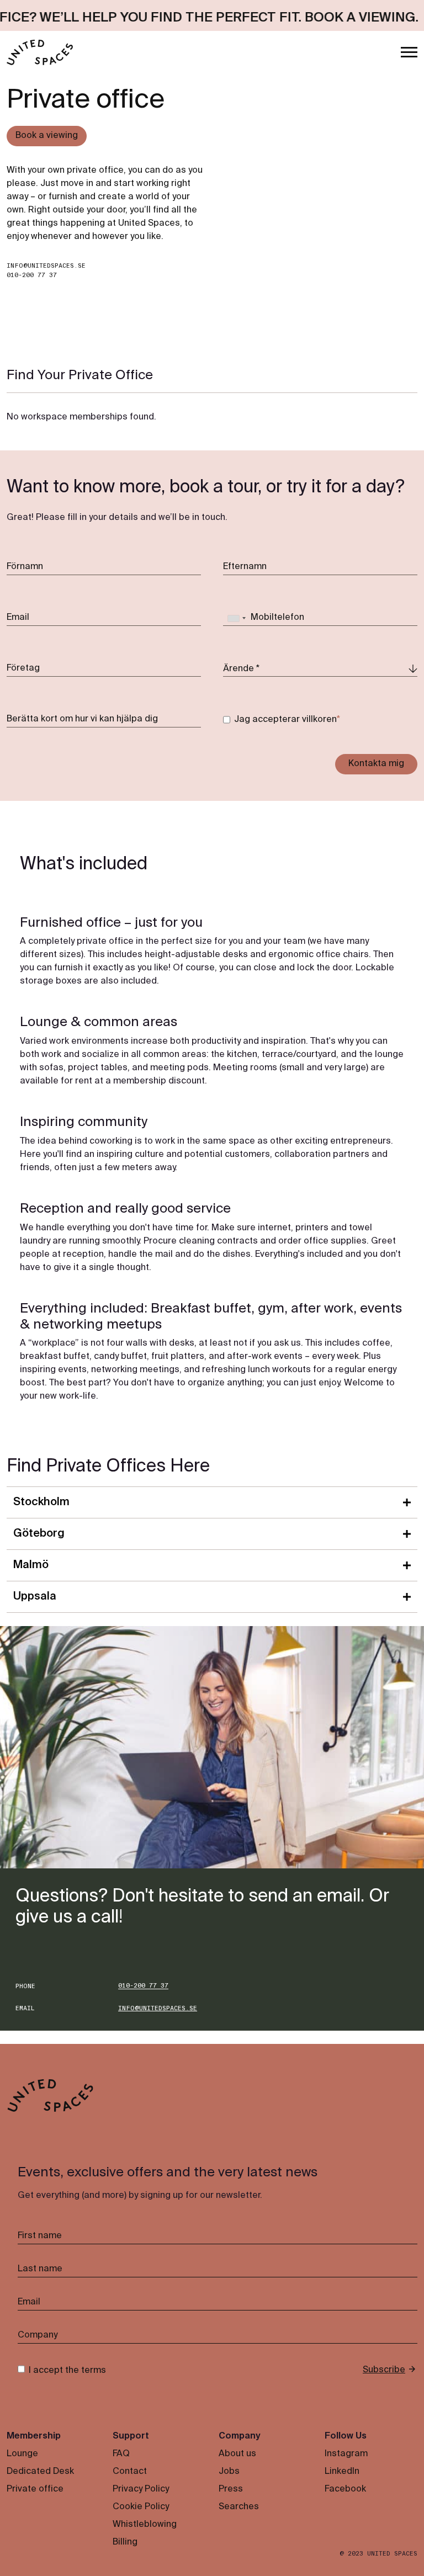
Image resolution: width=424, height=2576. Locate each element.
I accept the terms (67, 2371)
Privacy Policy (141, 2489)
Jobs (229, 2472)
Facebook (345, 2489)
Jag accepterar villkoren (285, 720)
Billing (125, 2542)
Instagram (346, 2454)
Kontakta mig (376, 764)
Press (231, 2489)
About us (237, 2454)
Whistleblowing (145, 2525)
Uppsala (35, 1597)
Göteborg (39, 1534)
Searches (239, 2507)
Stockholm (41, 1502)
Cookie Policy (141, 2507)
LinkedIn (342, 2472)
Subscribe (384, 2370)
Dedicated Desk (40, 2472)
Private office (35, 2489)
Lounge (22, 2454)
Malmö (31, 1565)
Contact (130, 2472)
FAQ (121, 2454)
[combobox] (236, 618)
